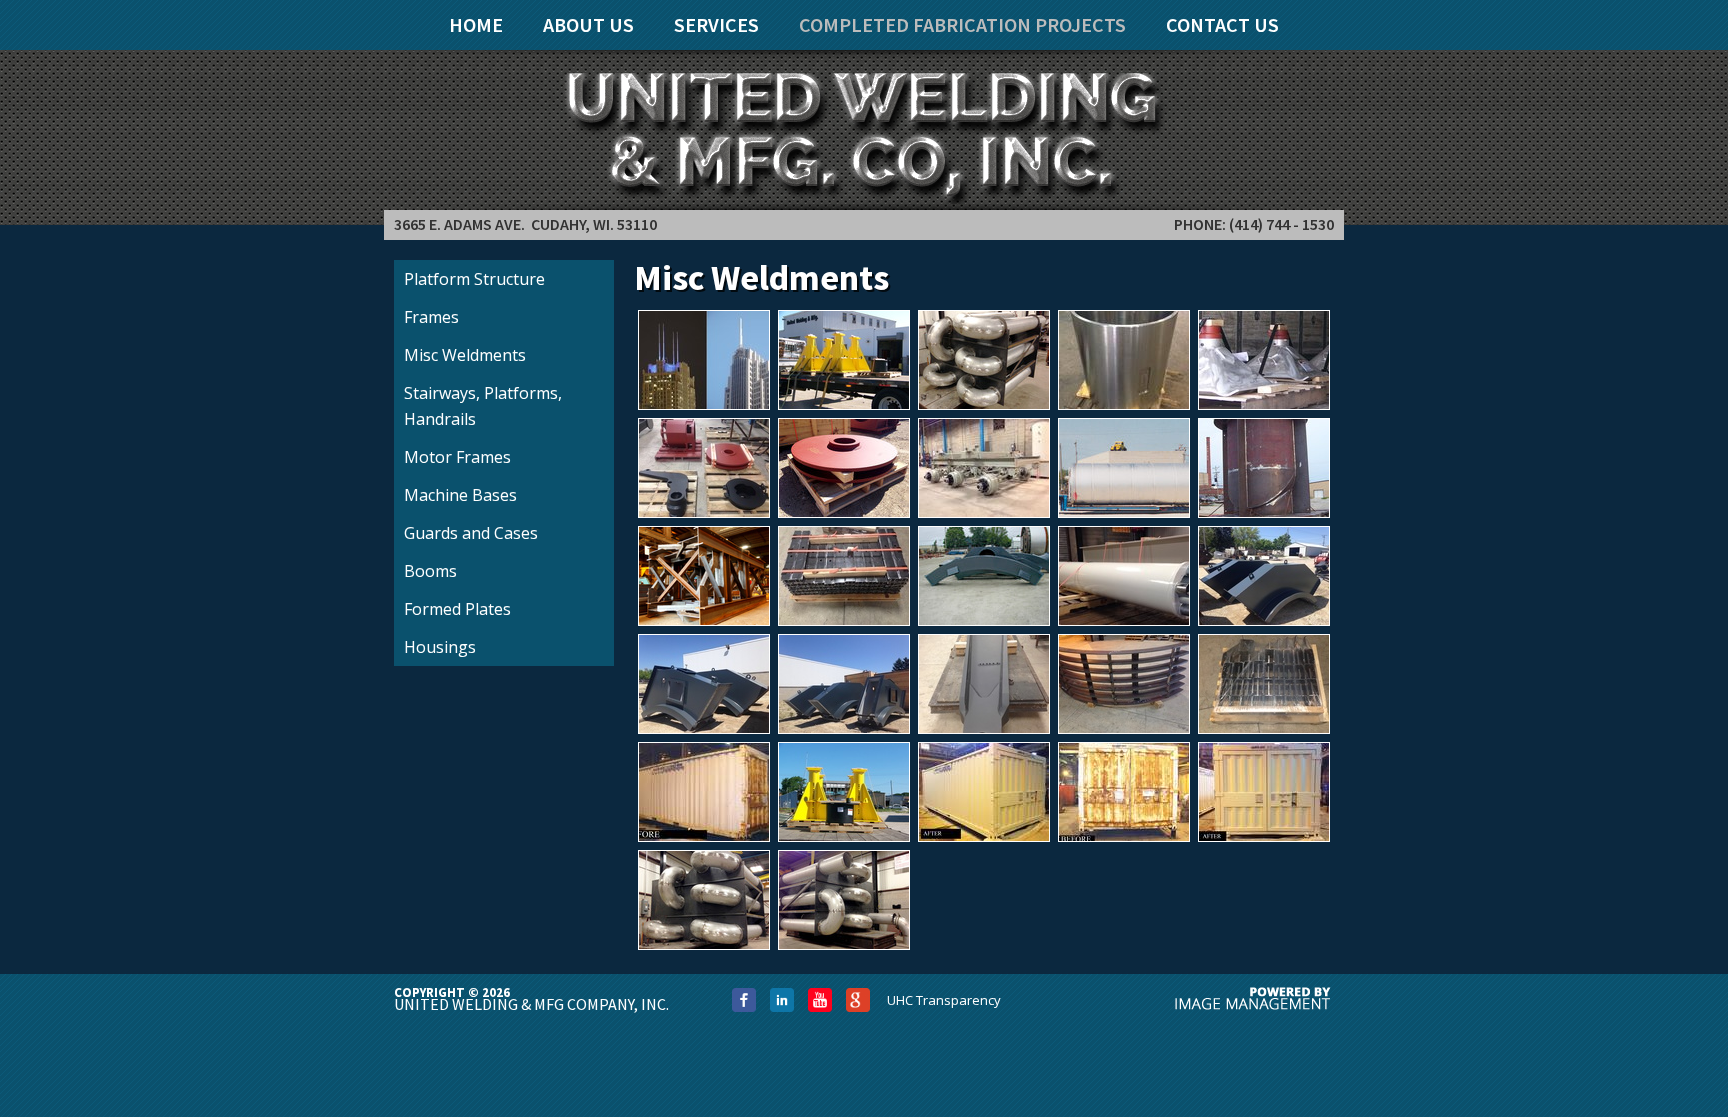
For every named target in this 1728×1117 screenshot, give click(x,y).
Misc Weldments (465, 355)
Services (716, 24)
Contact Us (1222, 24)
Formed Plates (457, 609)
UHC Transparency (944, 1000)
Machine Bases (460, 495)
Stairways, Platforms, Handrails (483, 406)
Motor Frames (457, 457)
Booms (430, 571)
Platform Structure (474, 279)
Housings (440, 647)
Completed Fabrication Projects (962, 24)
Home (476, 24)
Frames (431, 317)
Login (34, 22)
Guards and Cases (471, 533)
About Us (588, 24)
